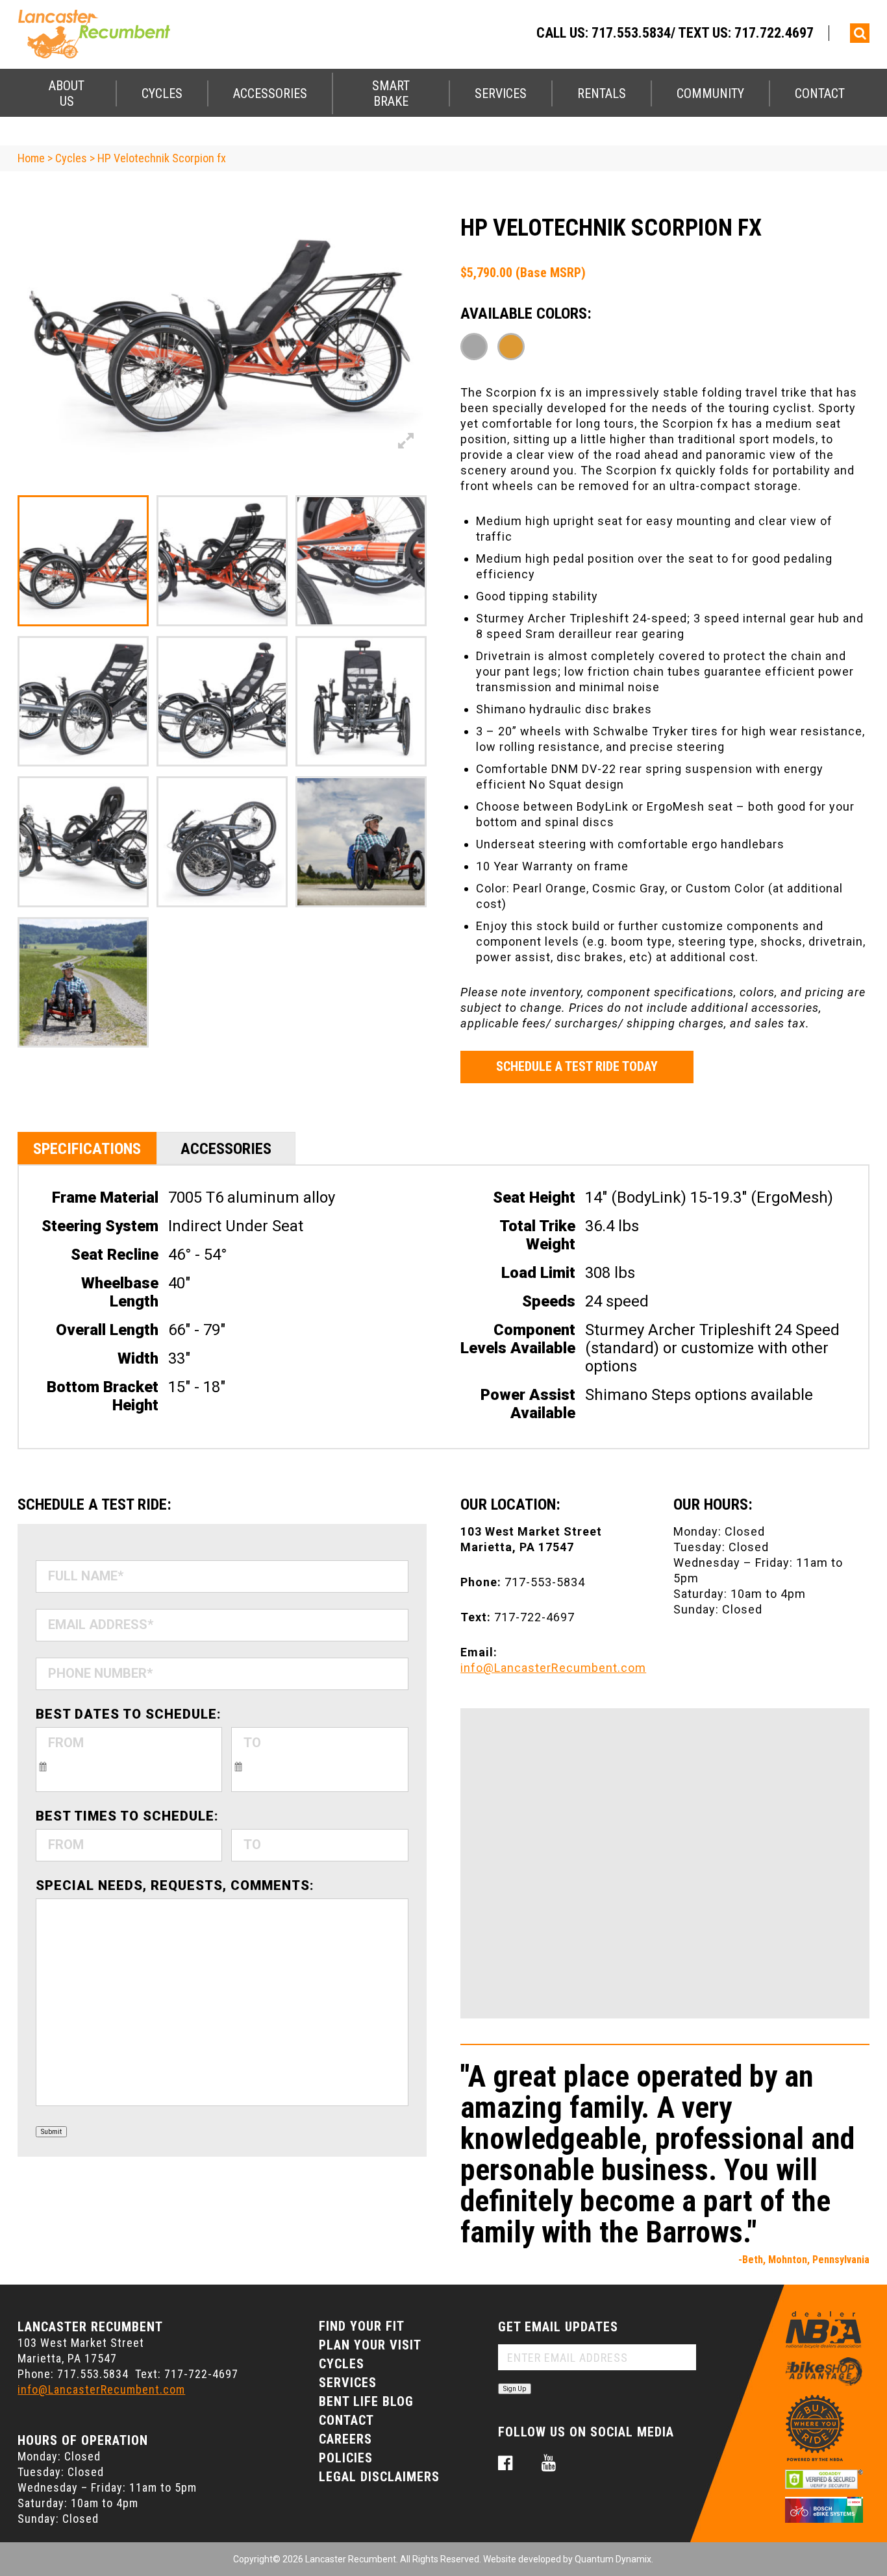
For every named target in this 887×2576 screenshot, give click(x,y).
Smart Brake (391, 93)
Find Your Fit (362, 2326)
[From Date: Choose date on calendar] (43, 1765)
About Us (67, 93)
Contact (820, 93)
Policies (346, 2458)
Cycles (162, 93)
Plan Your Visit (370, 2345)
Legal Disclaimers (379, 2477)
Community (710, 93)
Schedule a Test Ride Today (577, 1066)
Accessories (270, 93)
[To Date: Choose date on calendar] (238, 1765)
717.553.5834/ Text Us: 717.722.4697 (703, 33)
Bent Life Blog (366, 2401)
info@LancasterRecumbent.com (553, 1668)
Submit (51, 2132)
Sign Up (515, 2389)
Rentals (602, 93)
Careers (345, 2439)
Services (501, 93)
